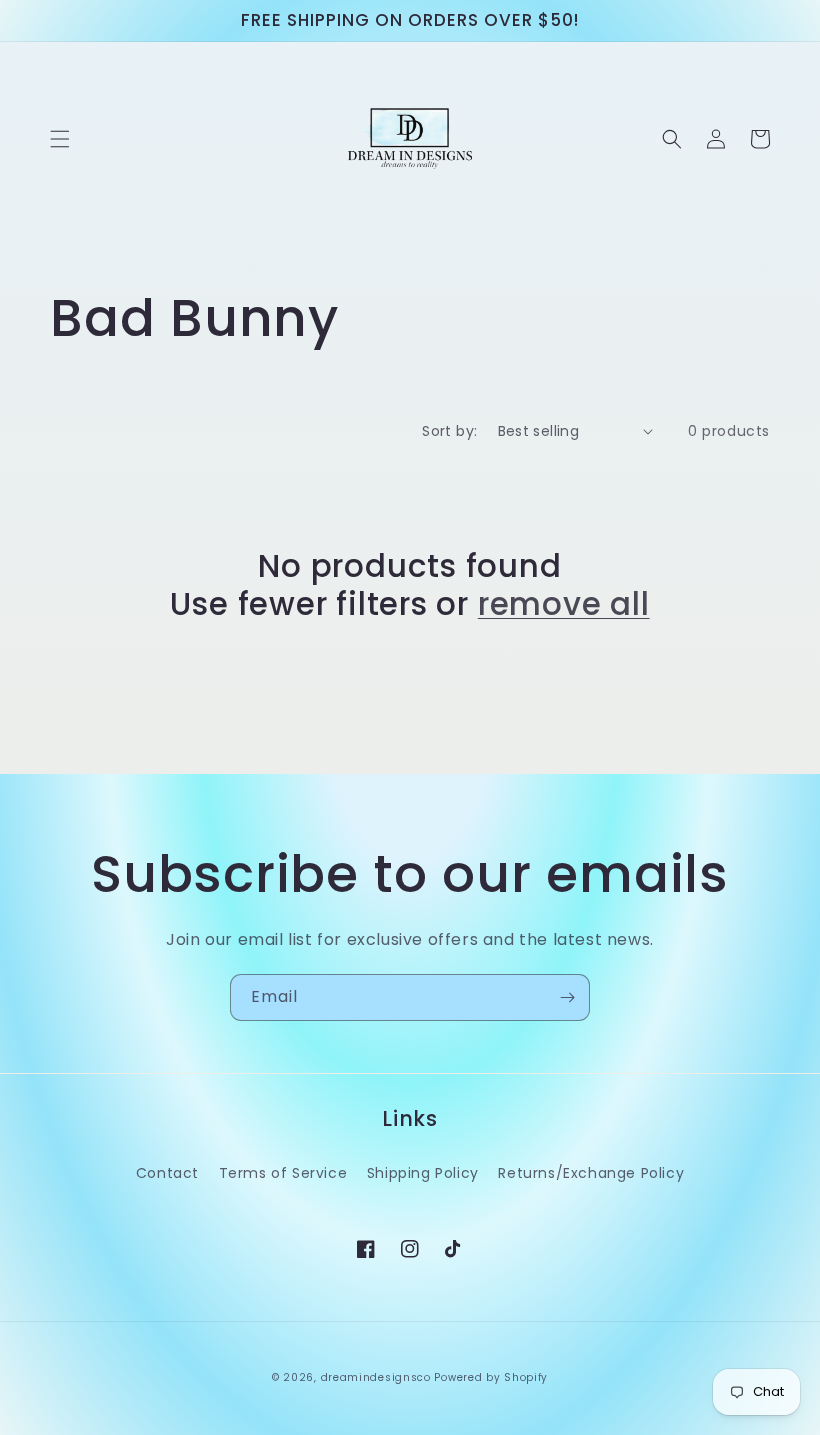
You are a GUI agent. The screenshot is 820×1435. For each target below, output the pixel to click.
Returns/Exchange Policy (591, 1173)
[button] (60, 139)
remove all (564, 604)
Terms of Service (283, 1173)
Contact (167, 1173)
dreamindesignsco (376, 1377)
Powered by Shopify (491, 1377)
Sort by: (449, 431)
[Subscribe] (567, 997)
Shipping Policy (423, 1173)
